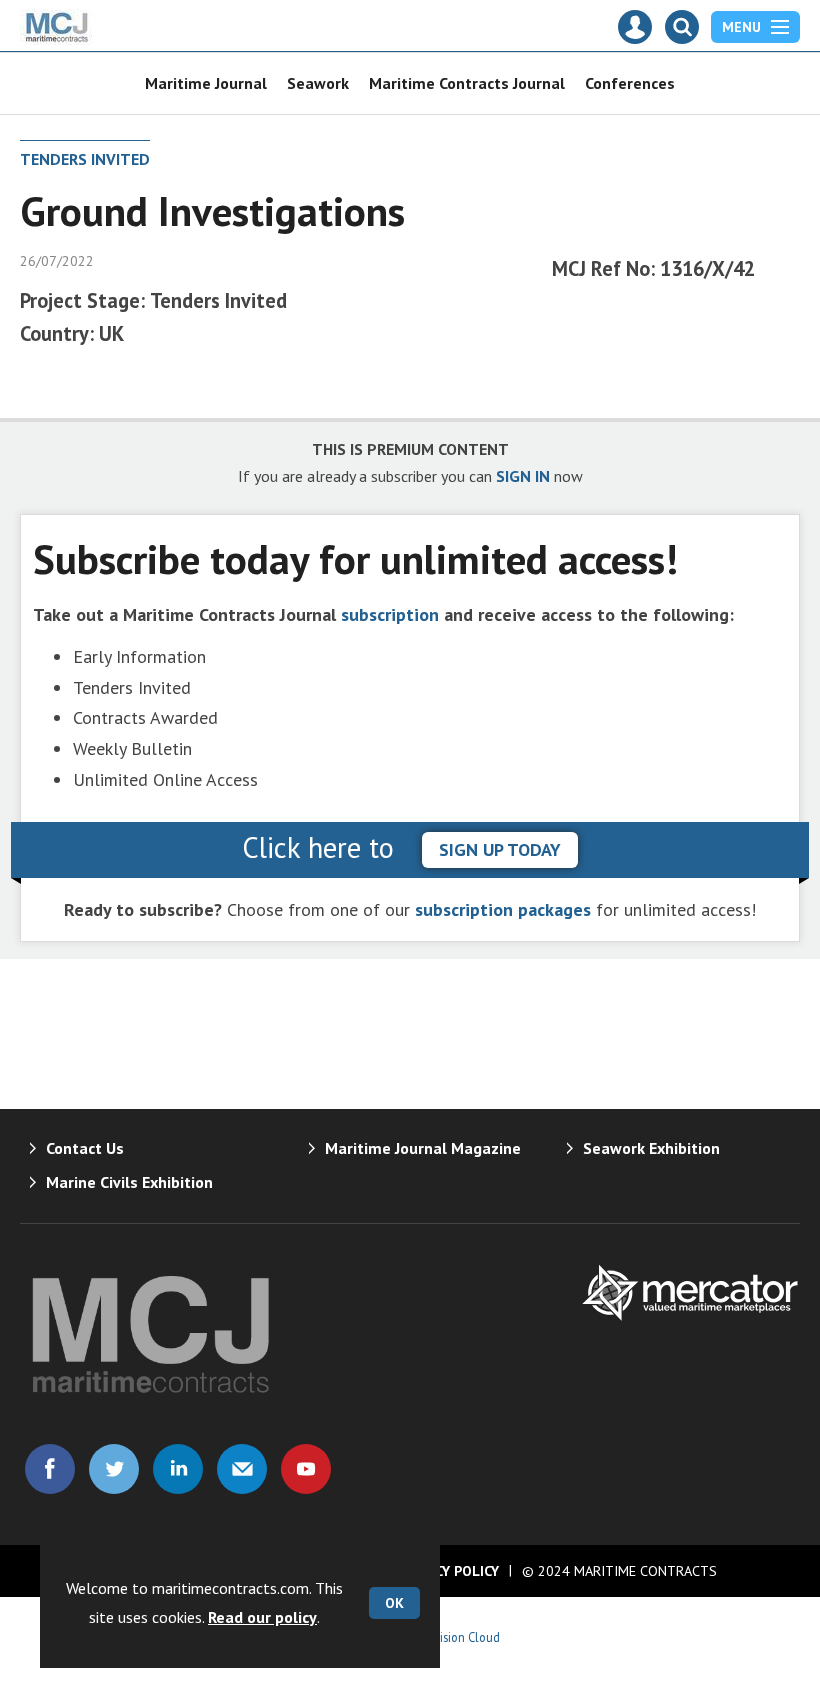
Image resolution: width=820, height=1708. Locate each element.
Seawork (318, 83)
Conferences (630, 83)
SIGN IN (523, 476)
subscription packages (503, 909)
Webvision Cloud (455, 1637)
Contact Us (85, 1148)
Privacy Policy (448, 1571)
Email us (242, 1469)
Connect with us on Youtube (306, 1469)
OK (394, 1603)
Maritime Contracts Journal (467, 83)
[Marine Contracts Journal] (57, 39)
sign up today (500, 849)
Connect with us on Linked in (178, 1469)
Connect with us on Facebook (50, 1469)
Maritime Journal (206, 83)
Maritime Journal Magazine (423, 1148)
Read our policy (262, 1617)
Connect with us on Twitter (114, 1469)
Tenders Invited (85, 159)
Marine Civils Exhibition (129, 1182)
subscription (390, 614)
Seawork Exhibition (651, 1148)
